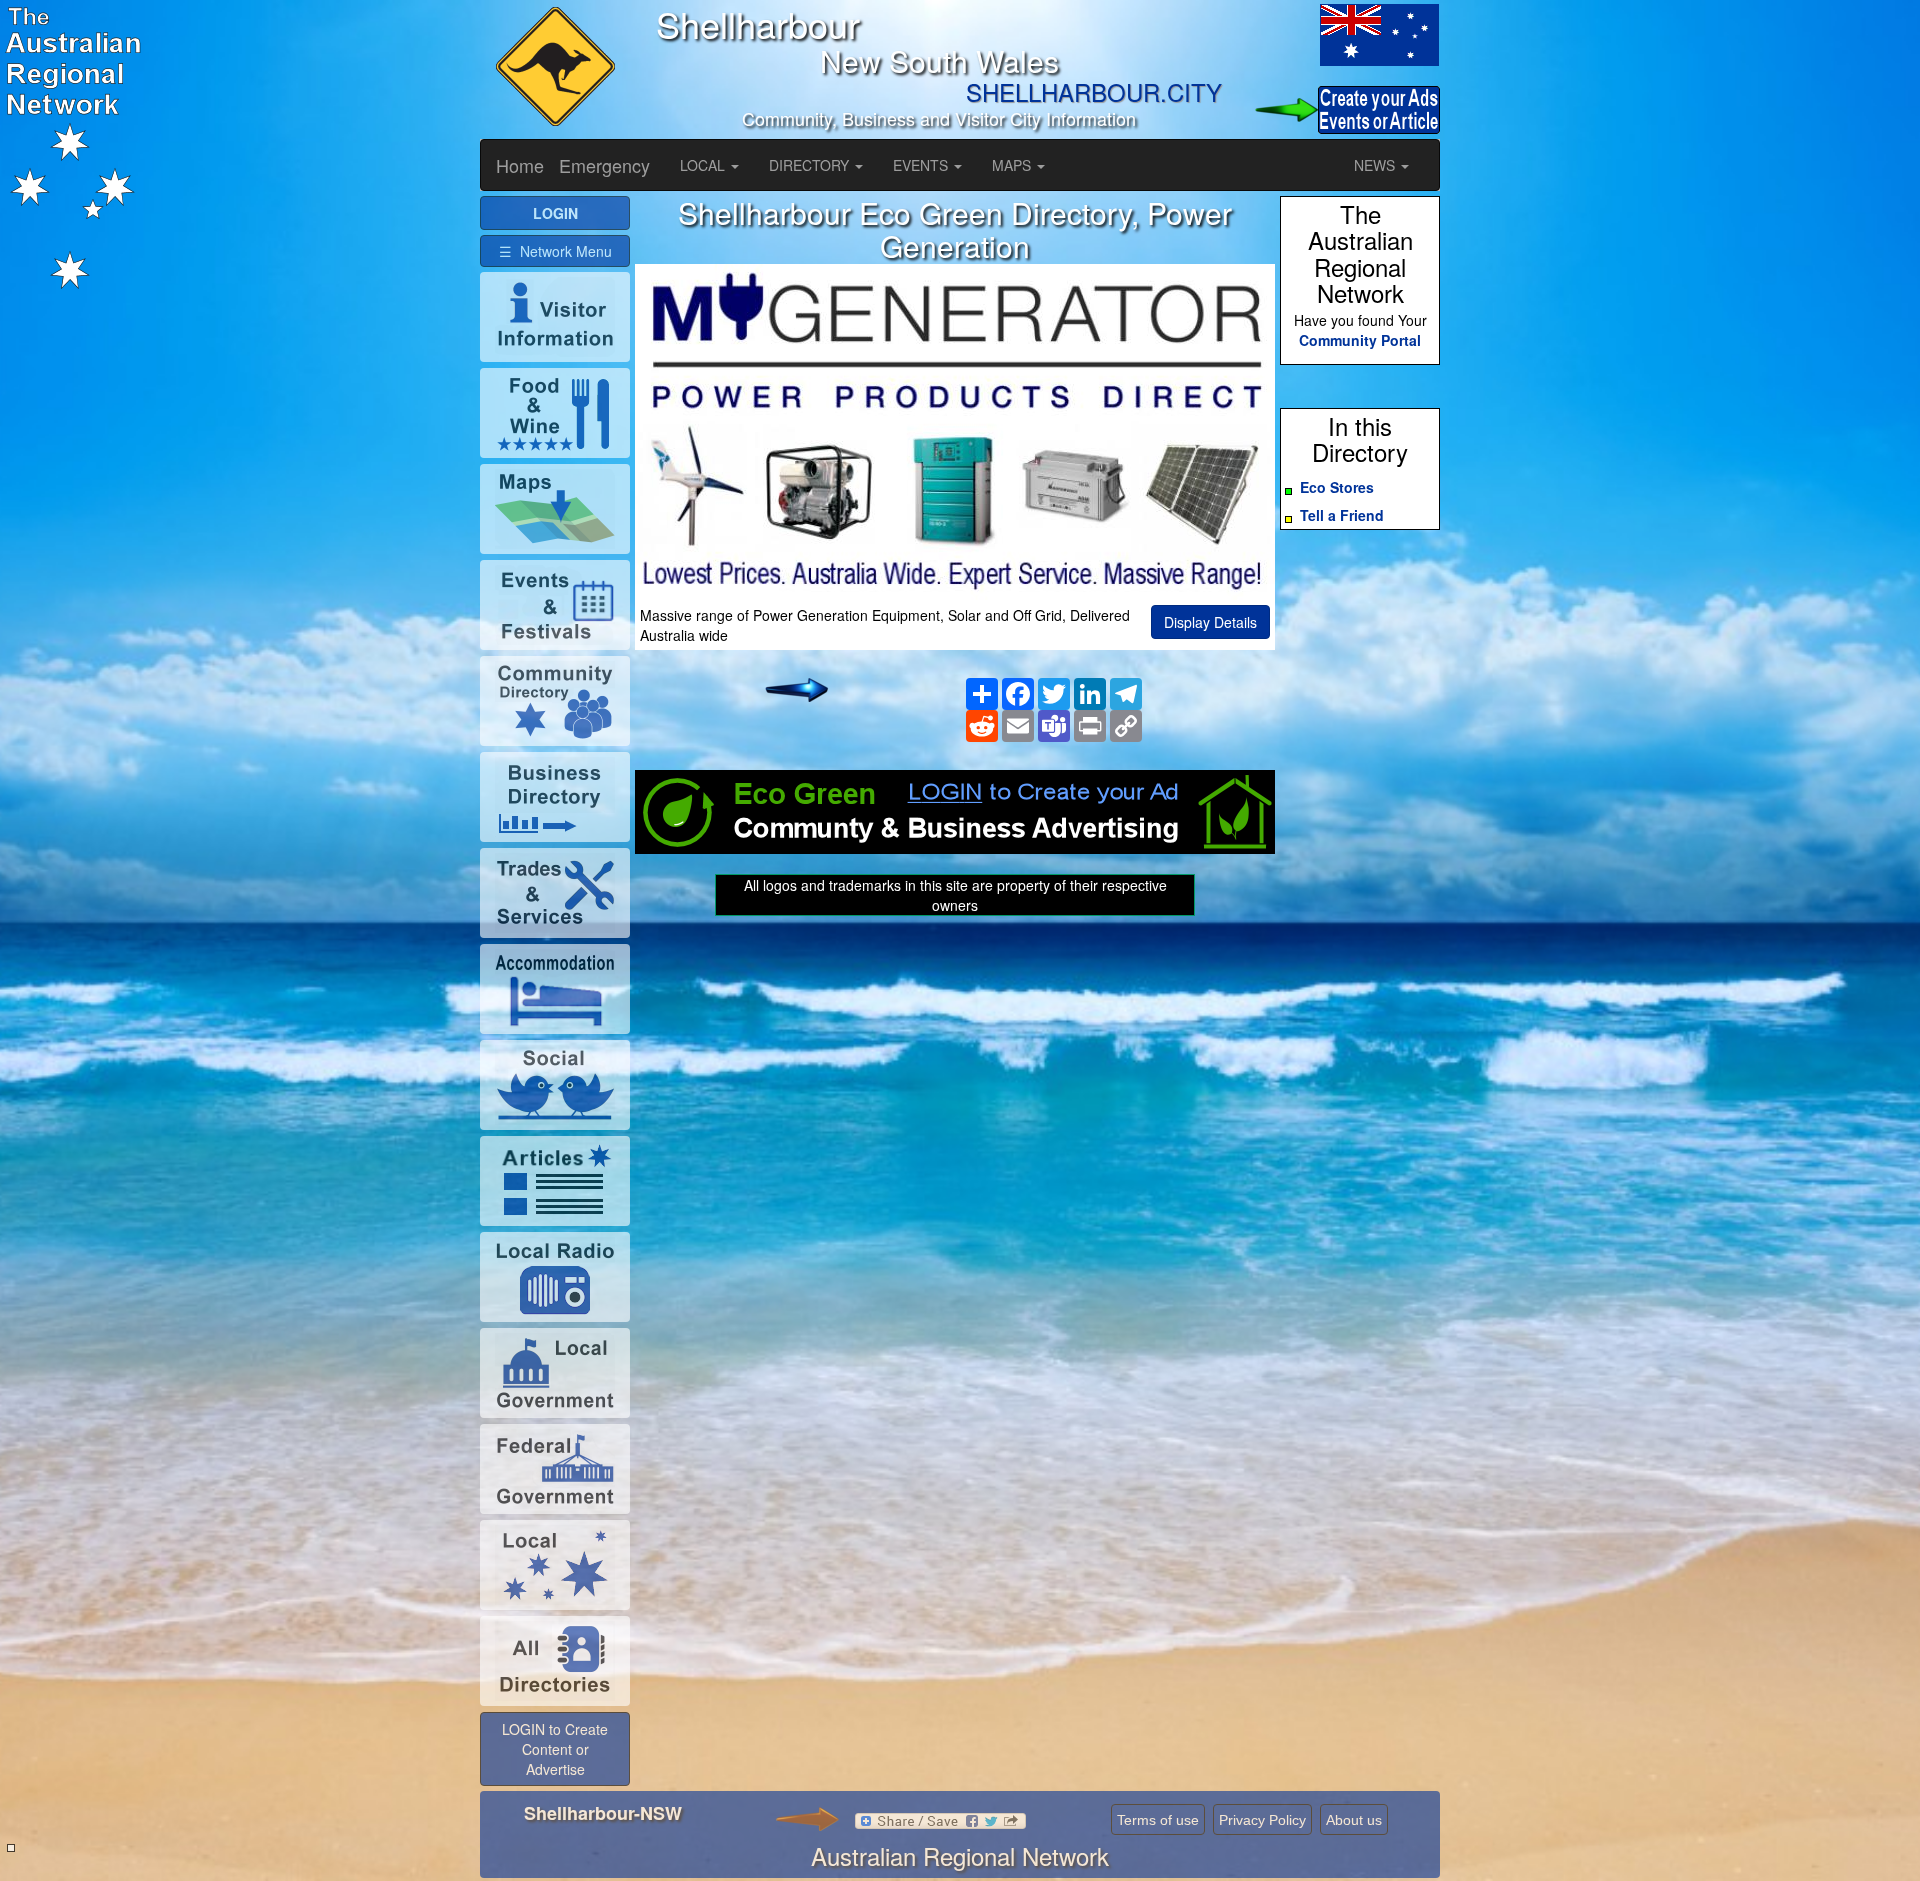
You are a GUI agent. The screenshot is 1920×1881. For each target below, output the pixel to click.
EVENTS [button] (922, 165)
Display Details (1210, 622)
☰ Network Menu (555, 251)
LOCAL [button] (704, 165)
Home (520, 165)
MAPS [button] (1013, 165)
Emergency (604, 165)
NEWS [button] (1376, 165)
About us (1354, 1820)
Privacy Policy (1262, 1820)
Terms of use (1158, 1820)
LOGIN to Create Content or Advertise (555, 1749)
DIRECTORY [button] (811, 165)
